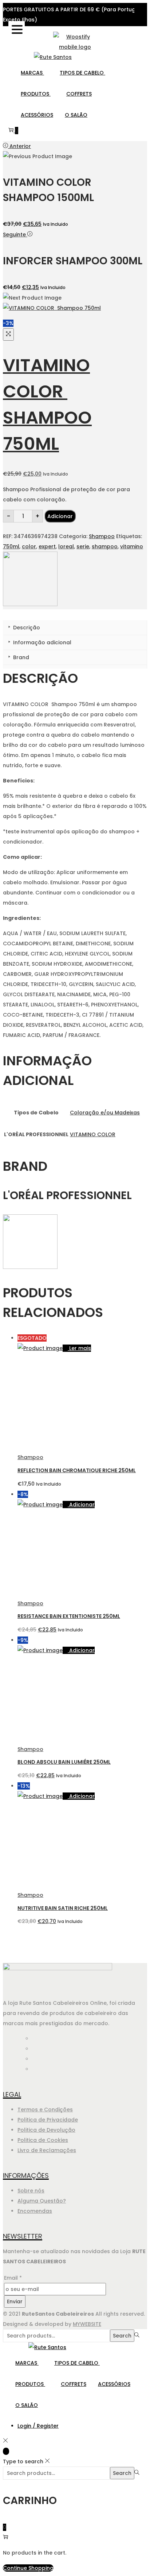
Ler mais (80, 1348)
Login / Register (38, 2426)
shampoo (105, 546)
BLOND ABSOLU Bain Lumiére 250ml (64, 1762)
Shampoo (102, 536)
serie (83, 546)
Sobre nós (31, 2191)
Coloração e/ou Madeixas (105, 1113)
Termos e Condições (45, 2110)
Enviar (15, 2301)
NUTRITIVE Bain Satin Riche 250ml (63, 1908)
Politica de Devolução (46, 2130)
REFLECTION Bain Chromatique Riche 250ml (77, 1470)
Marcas (32, 73)
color (29, 546)
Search (122, 2336)
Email (13, 2278)
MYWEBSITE (87, 2324)
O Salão (76, 115)
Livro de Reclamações (47, 2150)
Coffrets (79, 94)
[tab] (75, 628)
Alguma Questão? (42, 2201)
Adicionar (60, 516)
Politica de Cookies (43, 2140)
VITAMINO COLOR (93, 1134)
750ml (11, 546)
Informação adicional (42, 642)
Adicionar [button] (82, 1505)
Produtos (36, 94)
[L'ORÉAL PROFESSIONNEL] (30, 604)
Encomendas (35, 2211)
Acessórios (37, 115)
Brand (20, 657)
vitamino (132, 546)
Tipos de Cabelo (82, 73)
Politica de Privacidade (48, 2120)
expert (47, 546)
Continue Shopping (28, 2568)
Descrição (26, 628)
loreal (66, 546)
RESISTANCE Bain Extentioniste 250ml (69, 1616)
